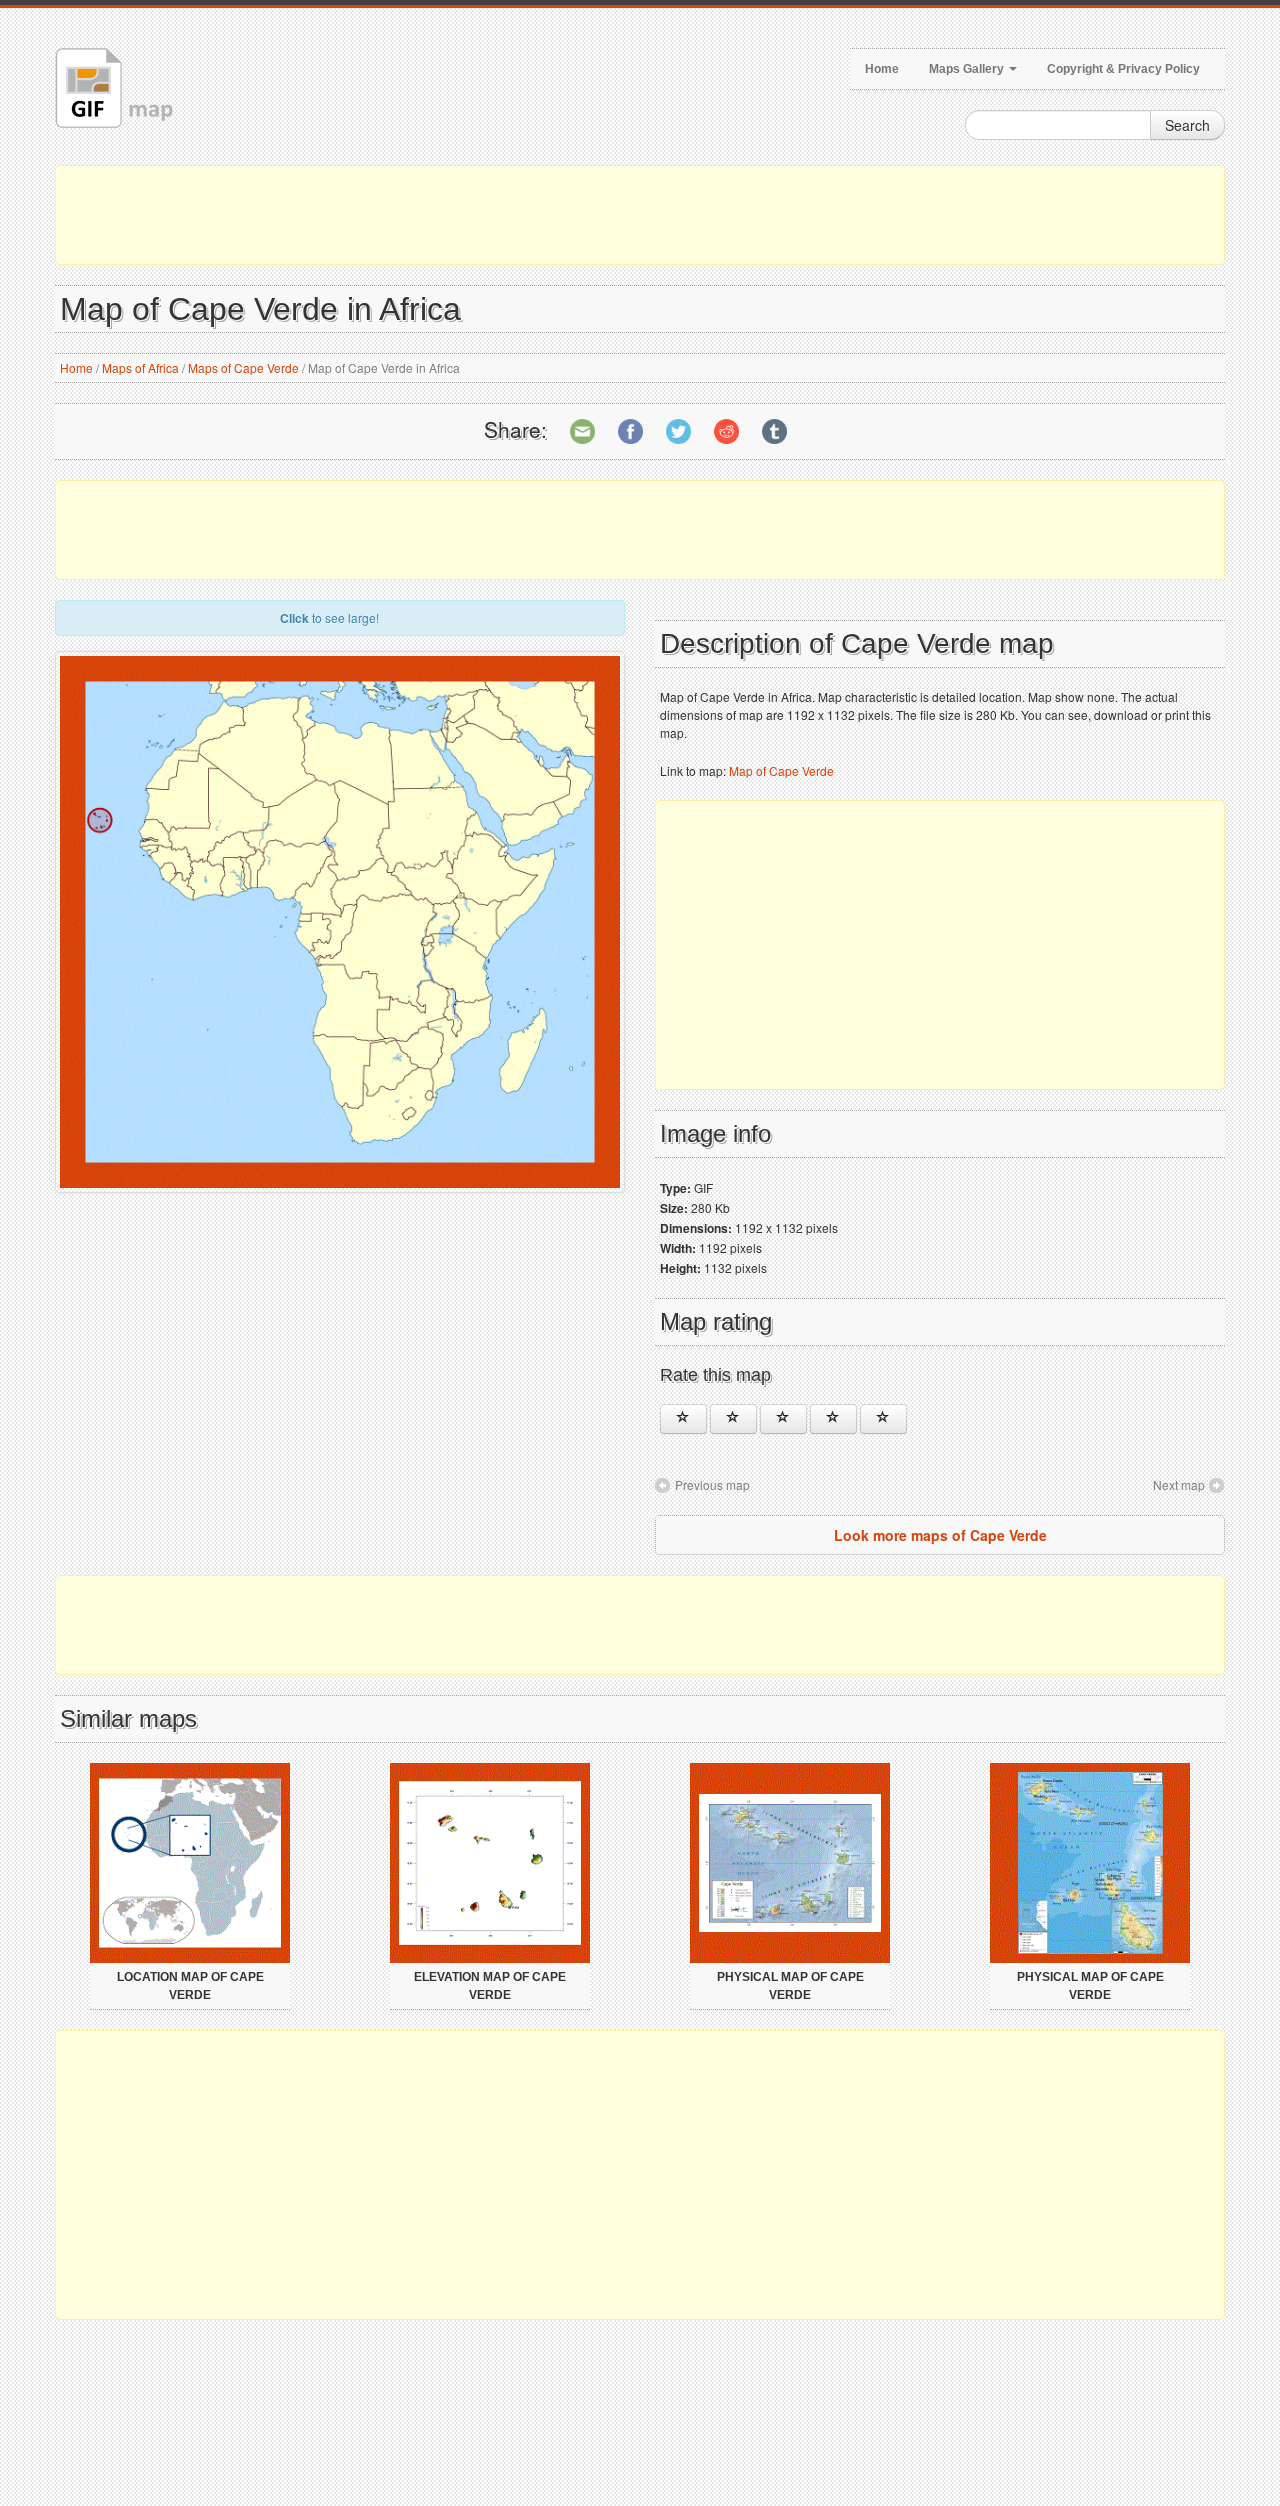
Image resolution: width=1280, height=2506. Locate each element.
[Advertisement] (640, 215)
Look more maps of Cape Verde (940, 1535)
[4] (833, 1419)
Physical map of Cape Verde (790, 1986)
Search (1187, 125)
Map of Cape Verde (781, 770)
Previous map (712, 1484)
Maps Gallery (968, 69)
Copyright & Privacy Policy (1123, 69)
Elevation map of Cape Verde (490, 1986)
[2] (733, 1419)
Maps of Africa (140, 367)
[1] (683, 1419)
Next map (1179, 1484)
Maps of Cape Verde (243, 367)
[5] (883, 1419)
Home (882, 69)
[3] (783, 1419)
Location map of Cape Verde (190, 1986)
